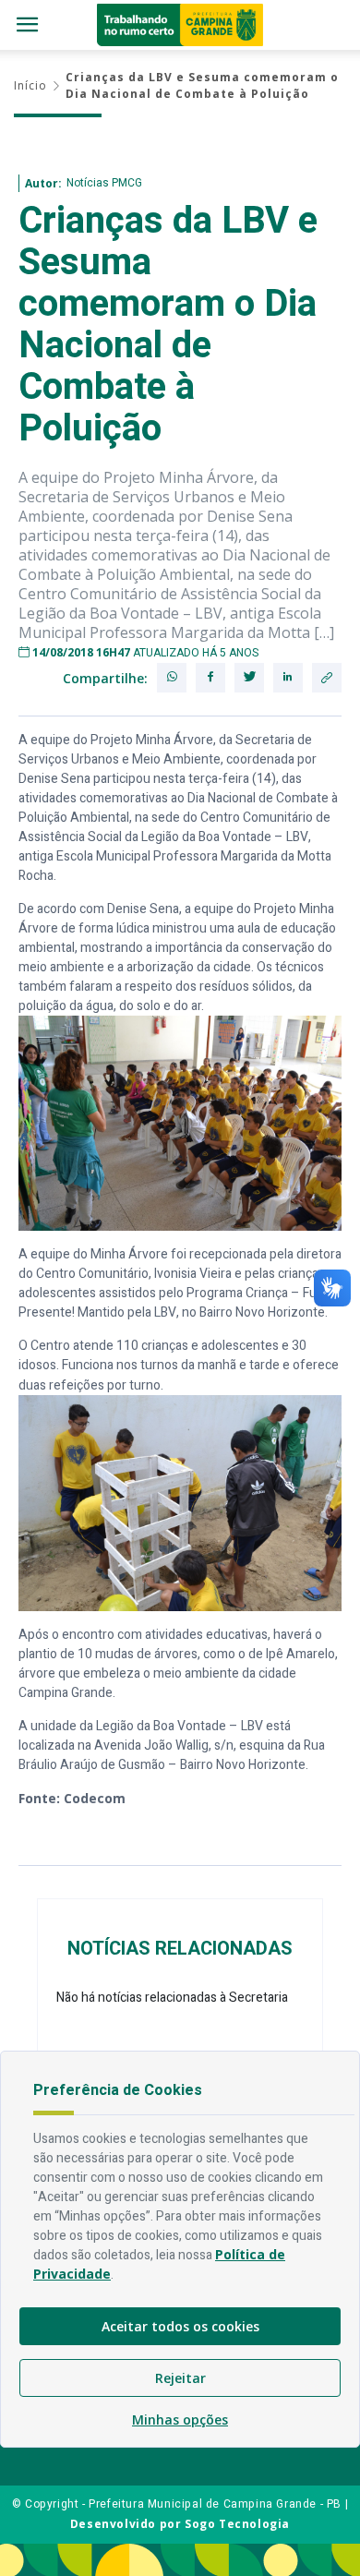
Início (30, 85)
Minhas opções (180, 2420)
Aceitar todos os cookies (180, 2326)
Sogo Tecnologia (237, 2524)
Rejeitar (180, 2378)
